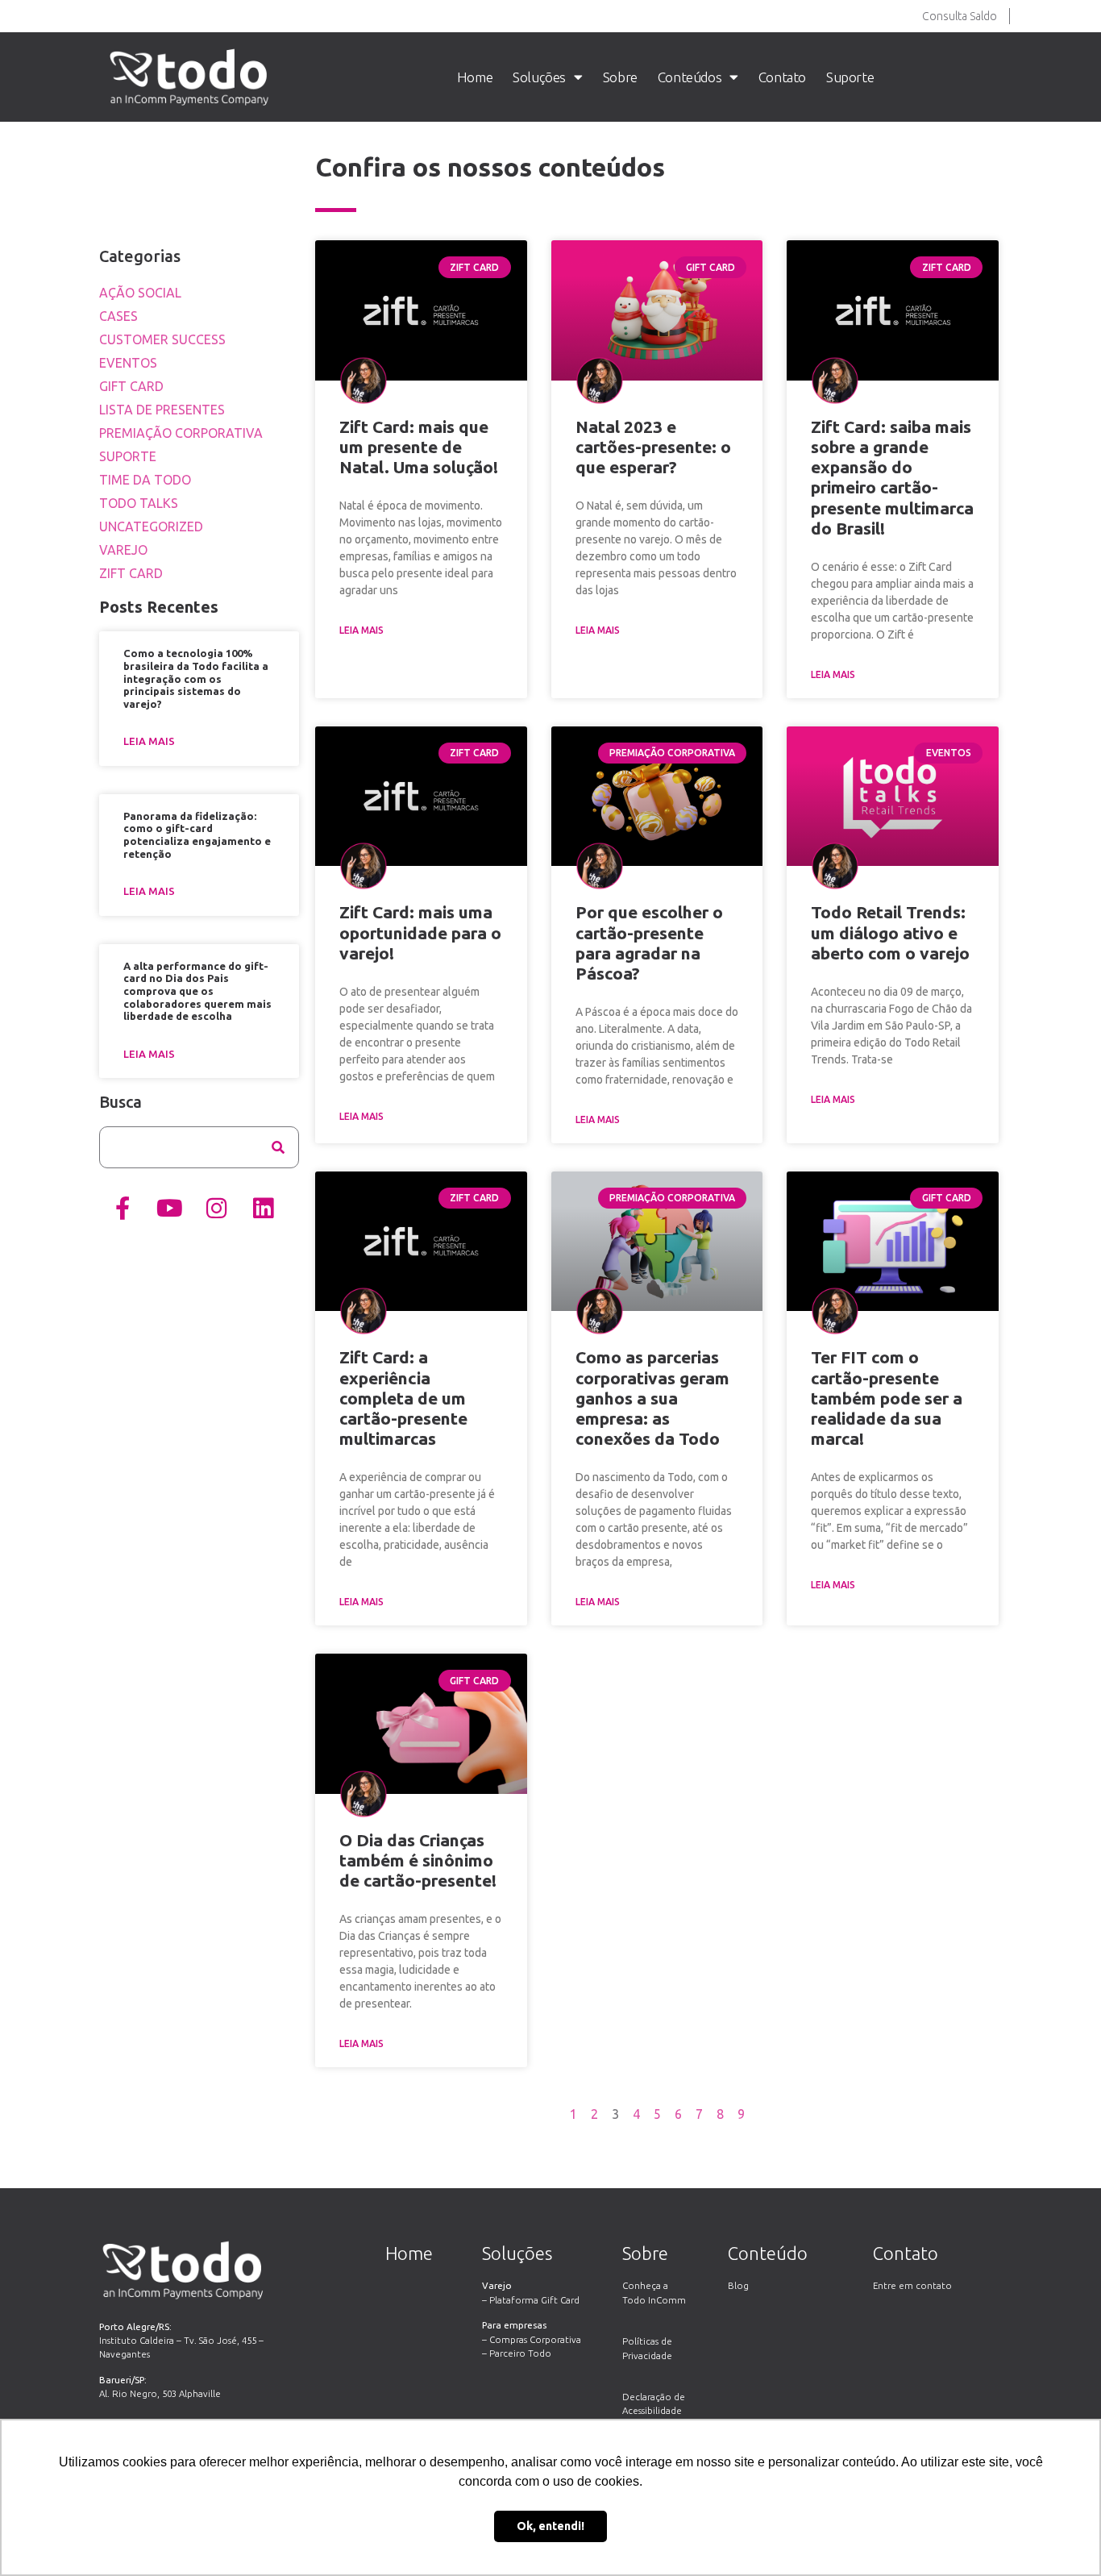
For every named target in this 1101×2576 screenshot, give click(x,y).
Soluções (539, 77)
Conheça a (645, 2285)
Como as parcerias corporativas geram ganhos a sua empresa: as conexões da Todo (652, 1398)
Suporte (850, 77)
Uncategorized (151, 526)
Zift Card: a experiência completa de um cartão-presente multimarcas (403, 1398)
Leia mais (149, 741)
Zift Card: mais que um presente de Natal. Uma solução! (419, 447)
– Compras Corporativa (532, 2339)
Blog (738, 2285)
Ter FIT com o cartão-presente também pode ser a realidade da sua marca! (887, 1398)
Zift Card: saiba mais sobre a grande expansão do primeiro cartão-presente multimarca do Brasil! (892, 477)
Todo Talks (139, 503)
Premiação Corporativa (181, 433)
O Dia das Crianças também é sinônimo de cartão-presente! (418, 1860)
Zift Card (131, 573)
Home (475, 77)
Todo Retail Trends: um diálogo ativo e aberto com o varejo (890, 932)
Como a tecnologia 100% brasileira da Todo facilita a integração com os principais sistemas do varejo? (196, 678)
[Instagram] (216, 1208)
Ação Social (140, 293)
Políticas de (647, 2341)
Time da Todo (145, 480)
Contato (782, 77)
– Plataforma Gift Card (531, 2300)
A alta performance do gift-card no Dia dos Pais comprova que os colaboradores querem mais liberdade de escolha (197, 991)
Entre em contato (912, 2285)
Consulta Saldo (960, 16)
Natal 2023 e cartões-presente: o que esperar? (653, 447)
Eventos (128, 363)
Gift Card (131, 386)
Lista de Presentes (162, 410)
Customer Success (162, 339)
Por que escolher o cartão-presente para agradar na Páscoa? (649, 943)
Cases (118, 316)
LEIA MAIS (361, 630)
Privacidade (647, 2355)
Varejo (123, 550)
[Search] (278, 1147)
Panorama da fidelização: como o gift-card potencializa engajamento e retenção (197, 835)
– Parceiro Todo (517, 2353)
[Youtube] (169, 1208)
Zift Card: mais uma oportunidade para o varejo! (420, 932)
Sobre (620, 77)
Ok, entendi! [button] (550, 2526)
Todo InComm (654, 2300)
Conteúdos (690, 77)
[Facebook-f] (123, 1208)
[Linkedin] (263, 1208)
